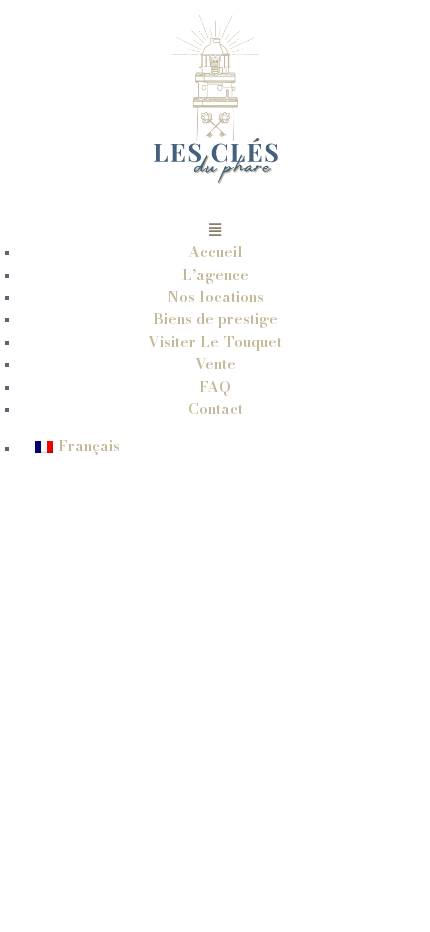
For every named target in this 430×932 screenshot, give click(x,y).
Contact (215, 408)
